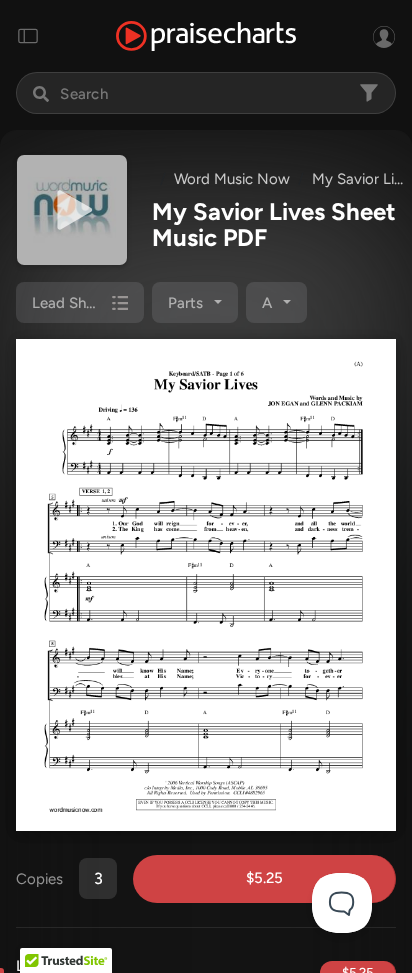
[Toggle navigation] (28, 36)
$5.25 (264, 878)
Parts (185, 303)
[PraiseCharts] (206, 36)
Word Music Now (232, 179)
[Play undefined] (72, 210)
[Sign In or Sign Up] (384, 36)
